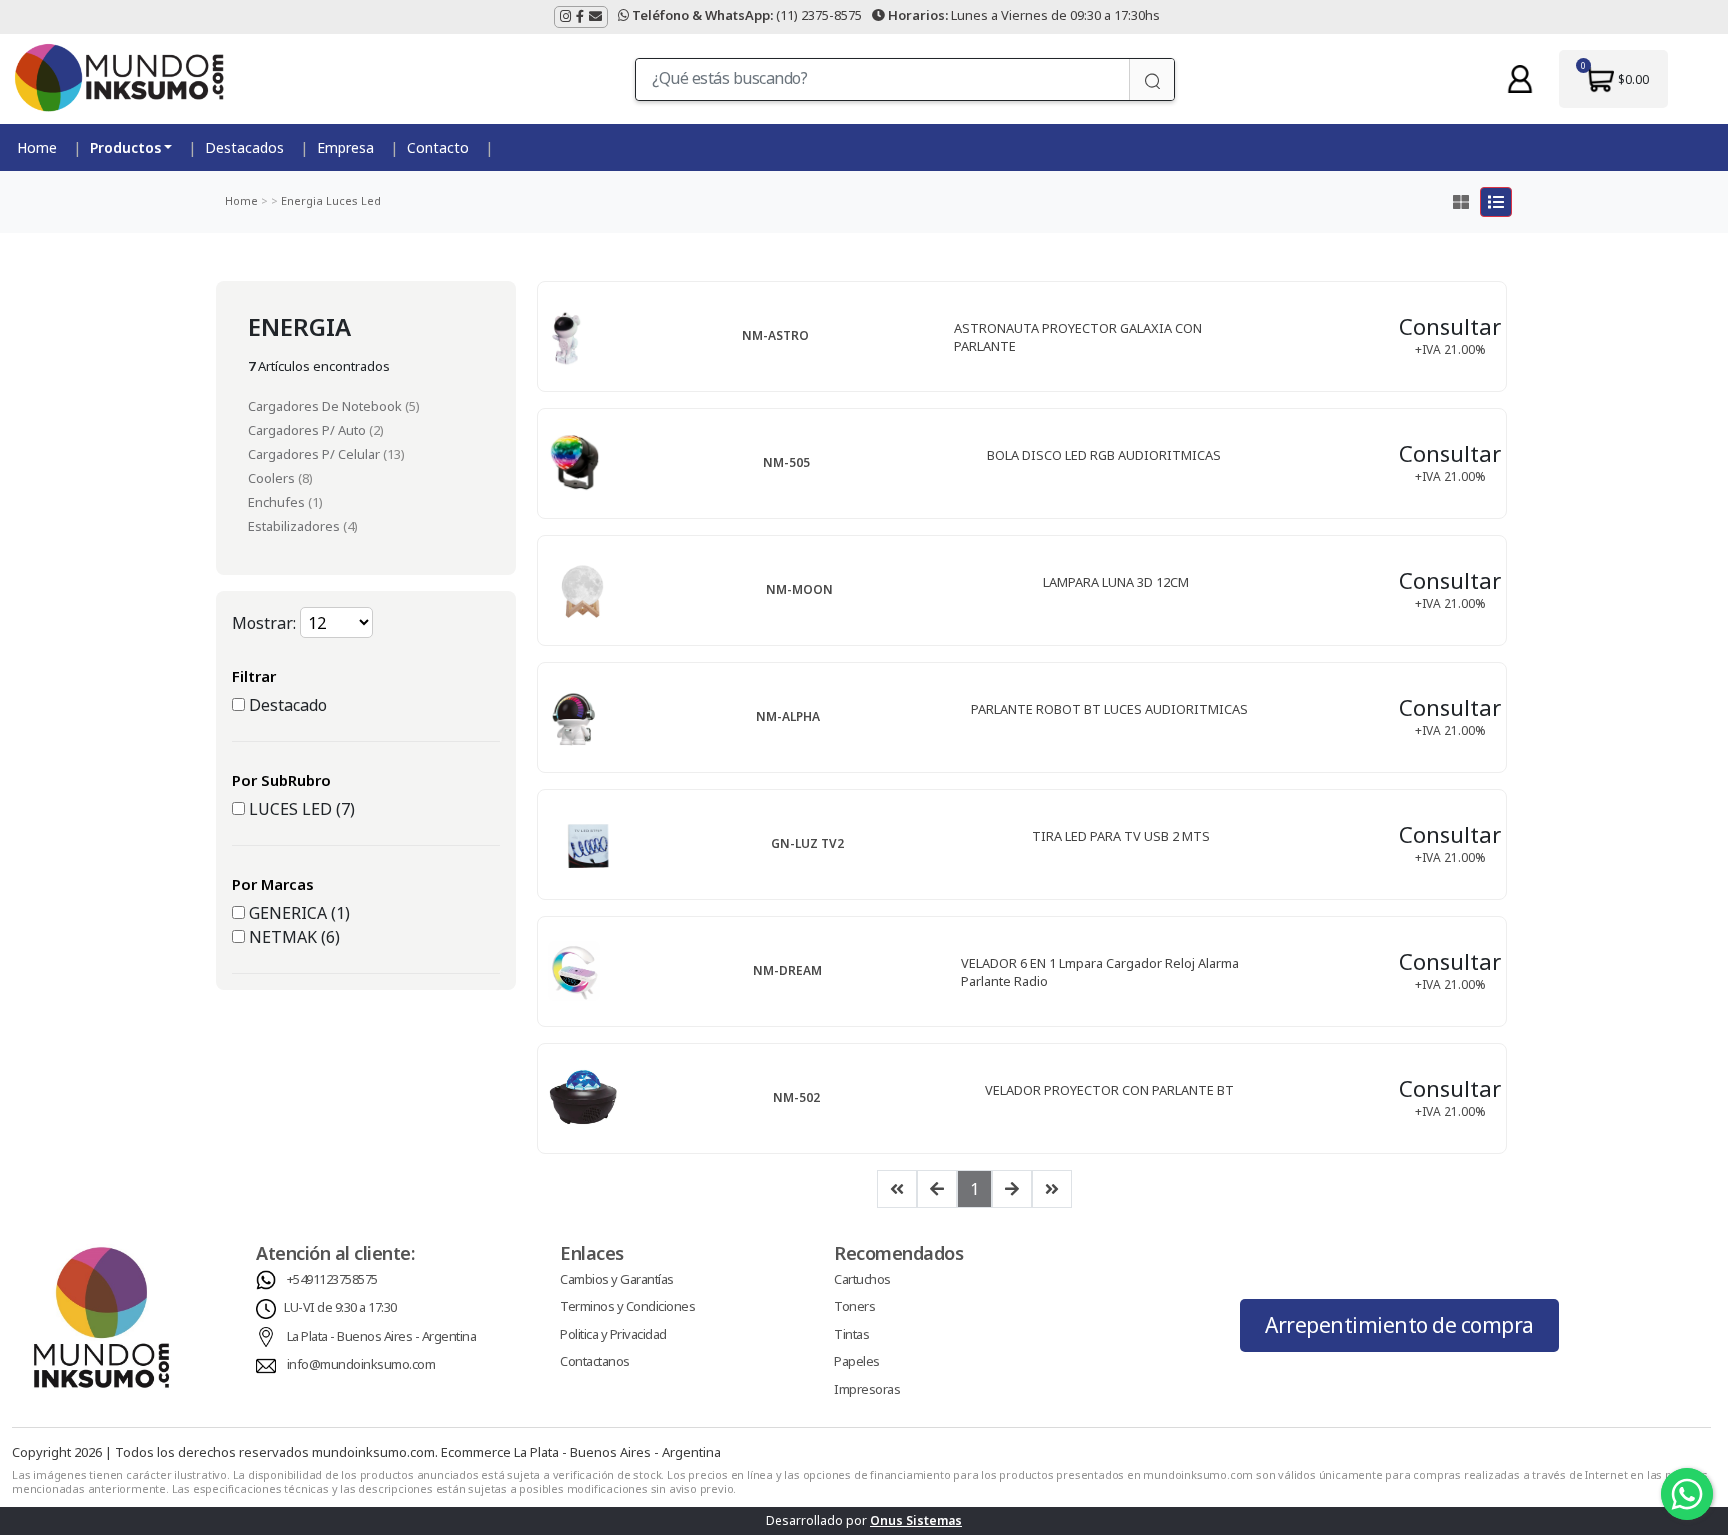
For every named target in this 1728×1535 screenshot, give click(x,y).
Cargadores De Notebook (326, 406)
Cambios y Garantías (617, 1279)
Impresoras (867, 1389)
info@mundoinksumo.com (361, 1364)
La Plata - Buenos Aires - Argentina (382, 1336)
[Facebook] (580, 17)
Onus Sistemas (916, 1520)
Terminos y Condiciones (627, 1306)
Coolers (273, 478)
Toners (854, 1306)
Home (37, 147)
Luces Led (352, 200)
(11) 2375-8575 (747, 15)
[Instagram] (565, 17)
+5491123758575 (332, 1279)
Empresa (345, 147)
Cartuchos (862, 1279)
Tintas (851, 1334)
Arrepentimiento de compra (1399, 1325)
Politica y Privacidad (613, 1334)
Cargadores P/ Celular (315, 454)
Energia (300, 200)
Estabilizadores (295, 526)
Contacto (438, 147)
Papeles (857, 1361)
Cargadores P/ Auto (308, 430)
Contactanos (595, 1361)
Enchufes (278, 502)
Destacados (244, 147)
